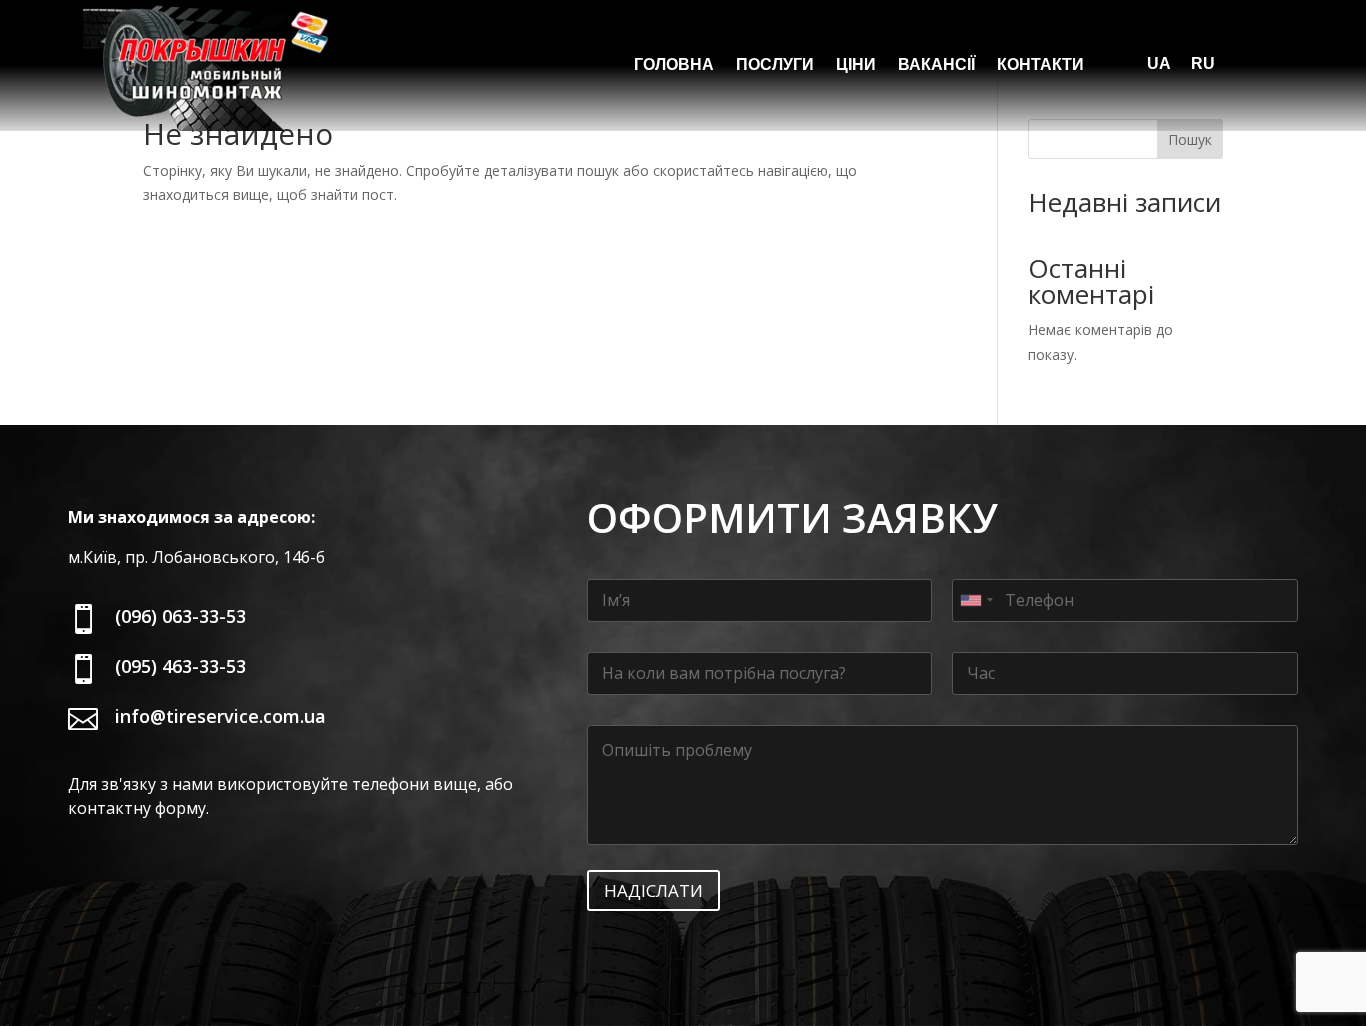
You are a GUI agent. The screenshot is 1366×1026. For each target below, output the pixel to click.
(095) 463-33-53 (180, 666)
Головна (674, 65)
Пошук (1190, 139)
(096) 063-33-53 (180, 616)
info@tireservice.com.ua (220, 716)
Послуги (775, 65)
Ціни (856, 65)
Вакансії (936, 65)
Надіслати (653, 890)
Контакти (1040, 65)
